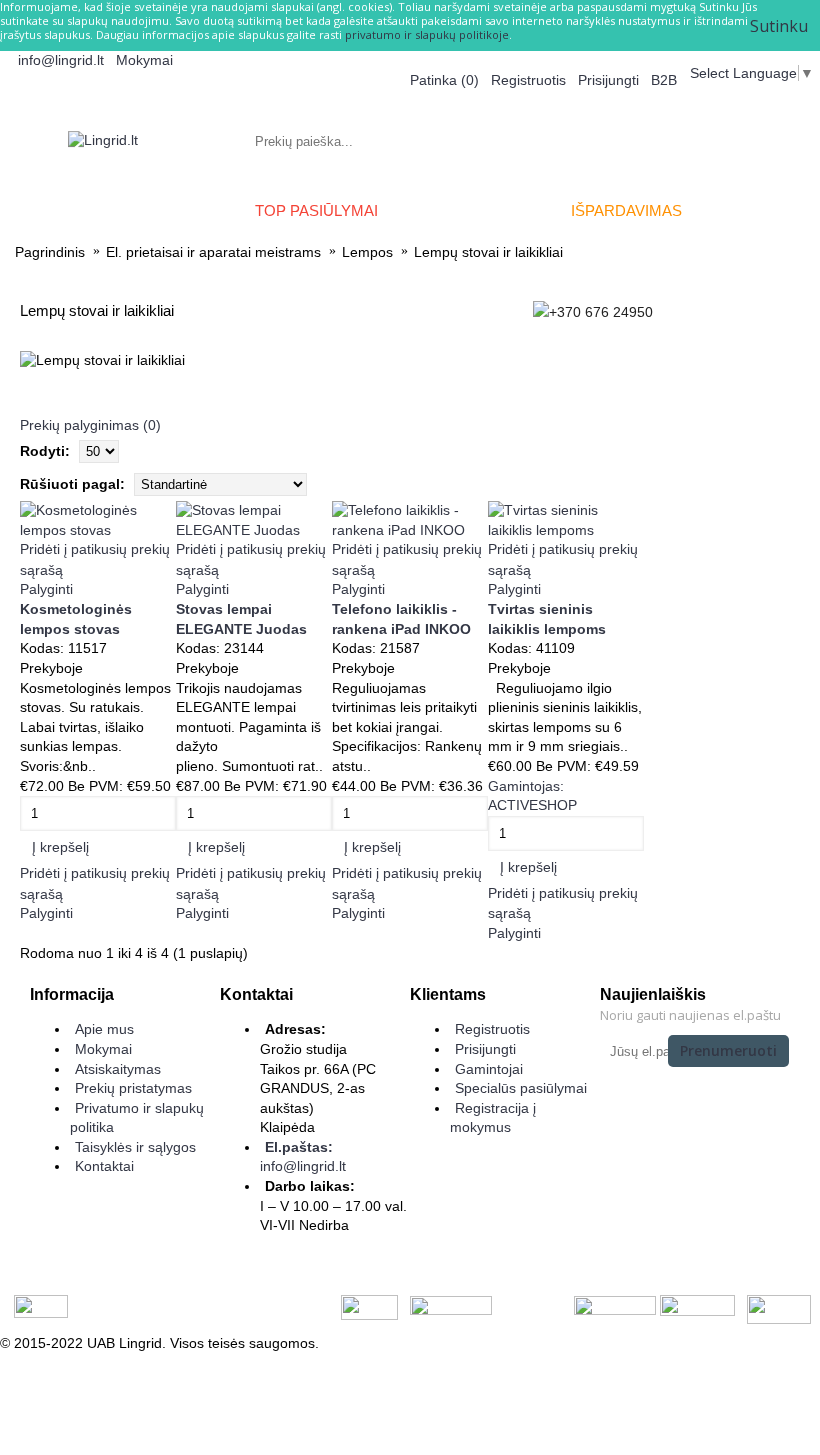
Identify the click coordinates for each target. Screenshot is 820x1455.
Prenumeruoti (728, 1050)
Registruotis (492, 1029)
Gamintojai (489, 1069)
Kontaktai (104, 1166)
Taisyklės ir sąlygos (135, 1147)
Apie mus (104, 1029)
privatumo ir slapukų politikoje (427, 34)
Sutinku (779, 26)
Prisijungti (485, 1049)
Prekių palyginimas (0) (90, 425)
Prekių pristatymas (133, 1088)
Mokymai (103, 1049)
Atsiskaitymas (118, 1069)
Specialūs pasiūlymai (521, 1088)
